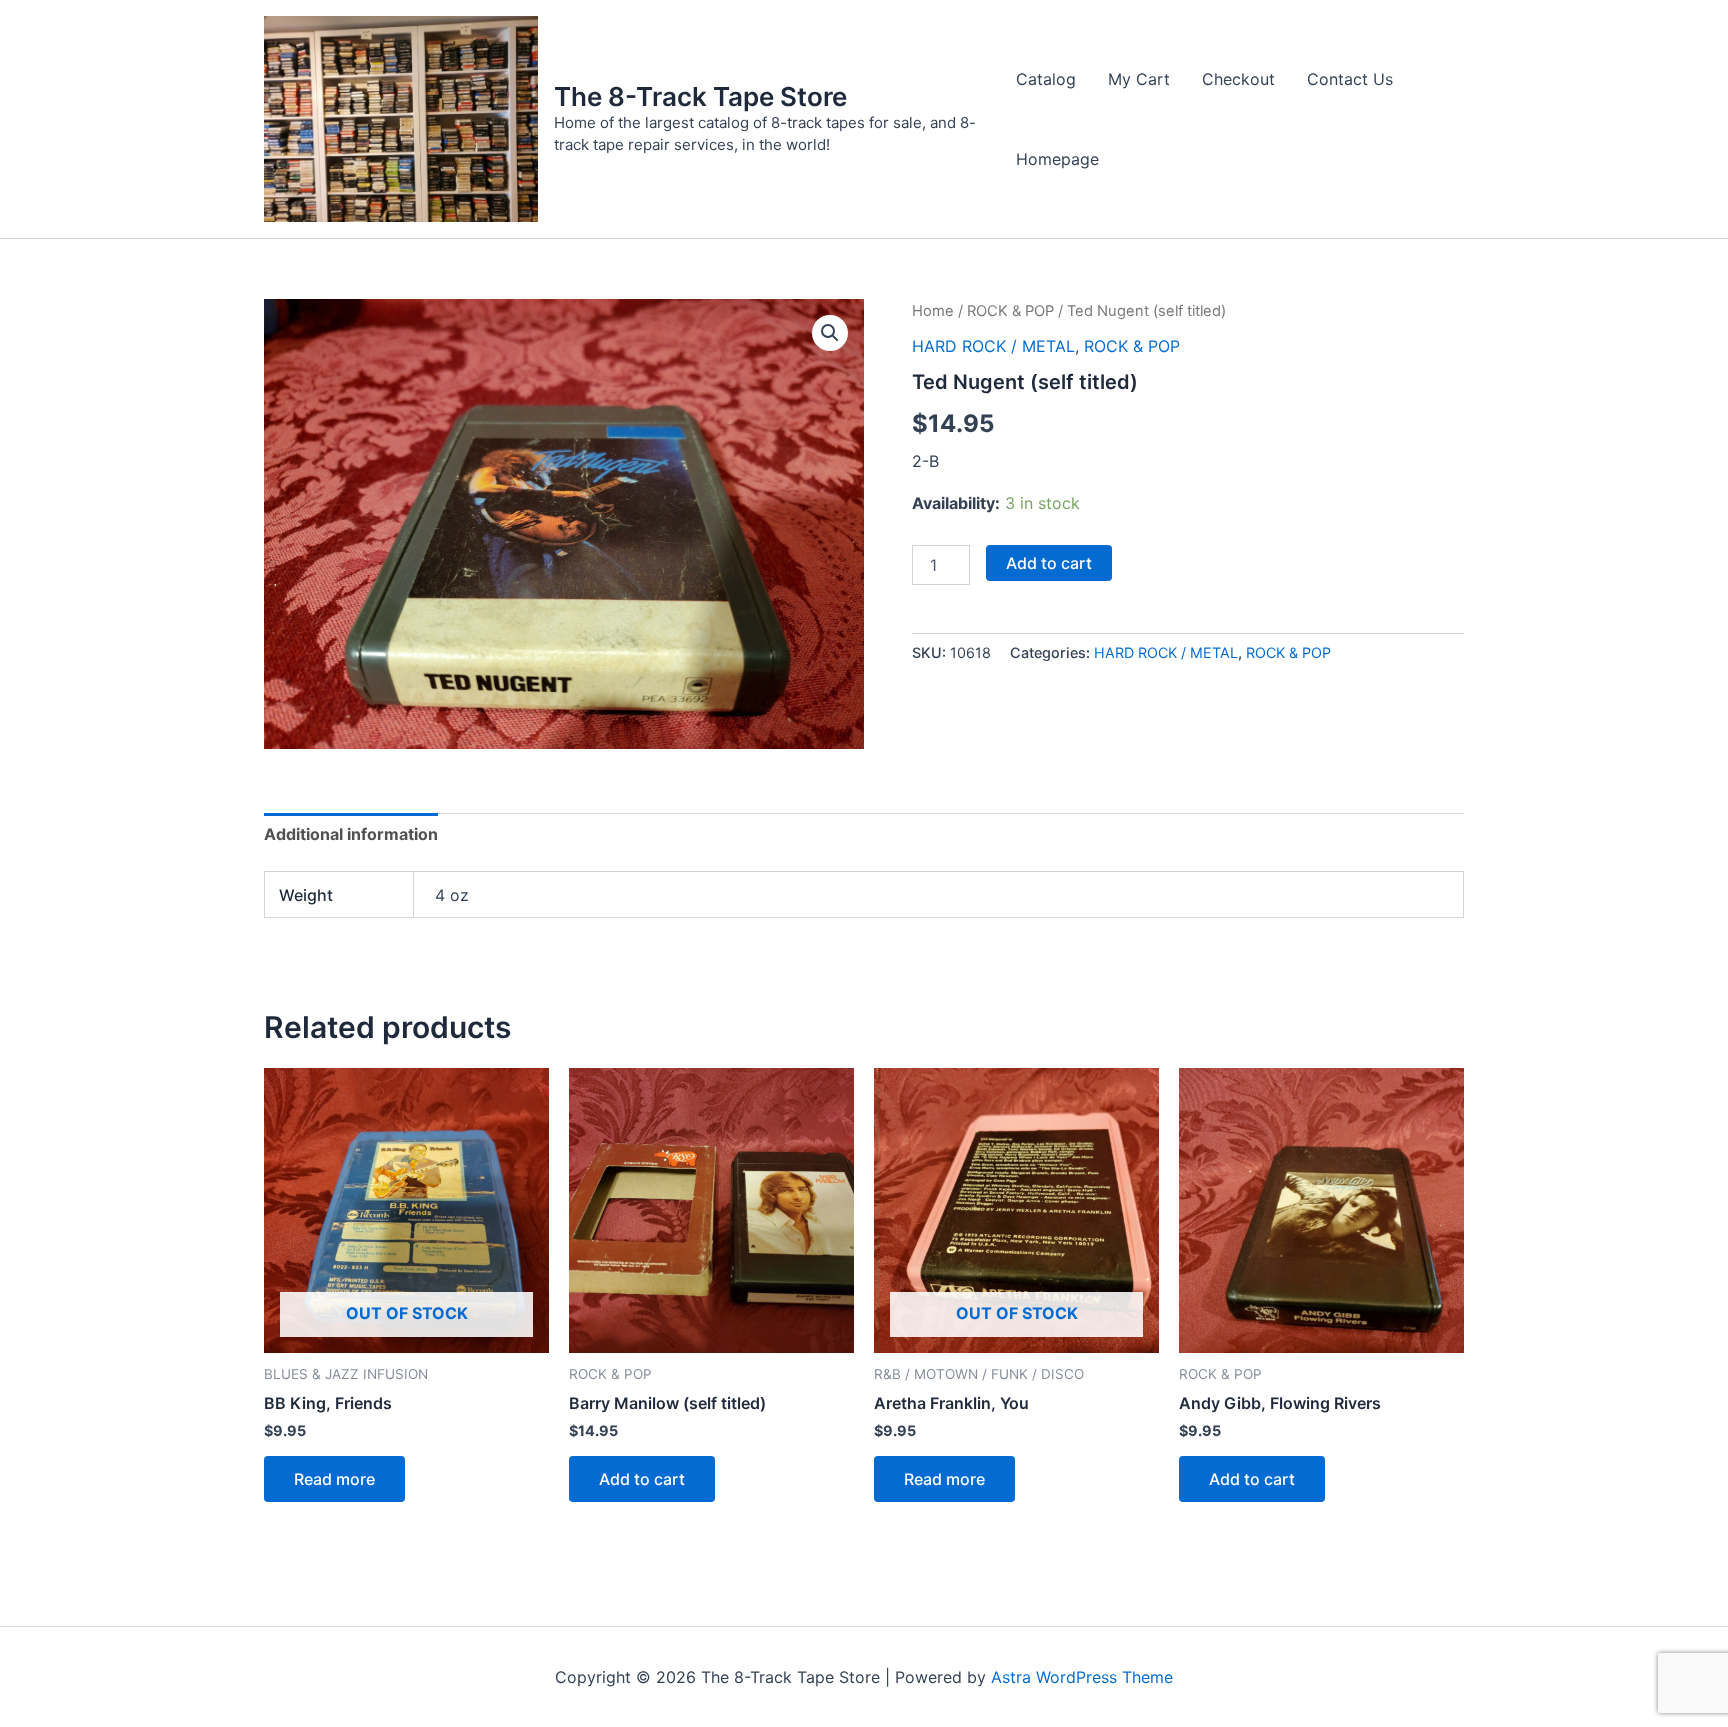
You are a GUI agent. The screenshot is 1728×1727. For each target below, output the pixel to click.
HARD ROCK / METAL (993, 346)
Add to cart (1049, 563)
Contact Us (1350, 79)
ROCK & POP (1010, 311)
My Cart (1139, 79)
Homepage (1057, 159)
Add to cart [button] (642, 1479)
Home (933, 311)
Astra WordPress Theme (1082, 1677)
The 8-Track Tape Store (700, 96)
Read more (334, 1479)
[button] (830, 333)
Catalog (1046, 79)
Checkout (1238, 79)
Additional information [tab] (351, 834)
